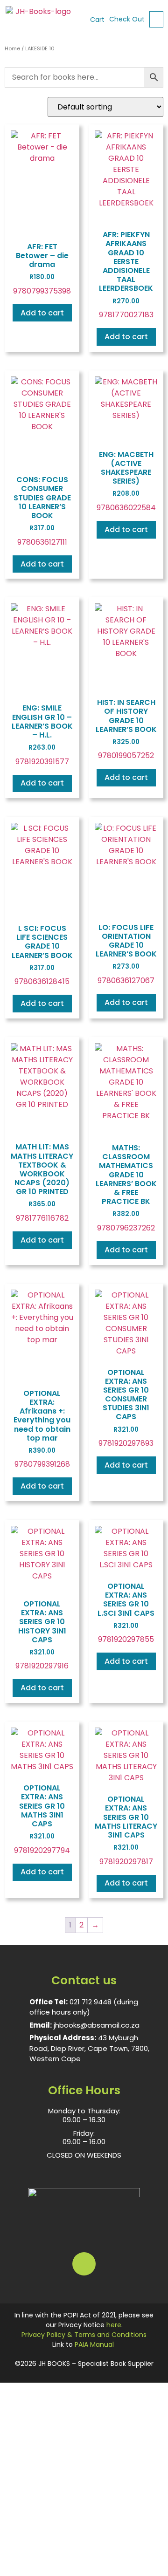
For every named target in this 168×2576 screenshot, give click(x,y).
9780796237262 (126, 1188)
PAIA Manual (94, 2344)
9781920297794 (42, 1819)
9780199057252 (126, 729)
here (114, 2325)
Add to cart (42, 313)
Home (12, 48)
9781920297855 (126, 1613)
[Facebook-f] (84, 2264)
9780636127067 (126, 954)
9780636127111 (42, 511)
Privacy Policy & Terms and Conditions (84, 2335)
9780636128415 (42, 955)
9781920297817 (126, 1830)
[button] (156, 19)
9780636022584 (126, 481)
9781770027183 (126, 275)
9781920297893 (126, 1408)
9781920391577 (42, 735)
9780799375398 (42, 269)
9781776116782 (42, 1182)
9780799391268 (42, 1429)
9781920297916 (42, 1635)
